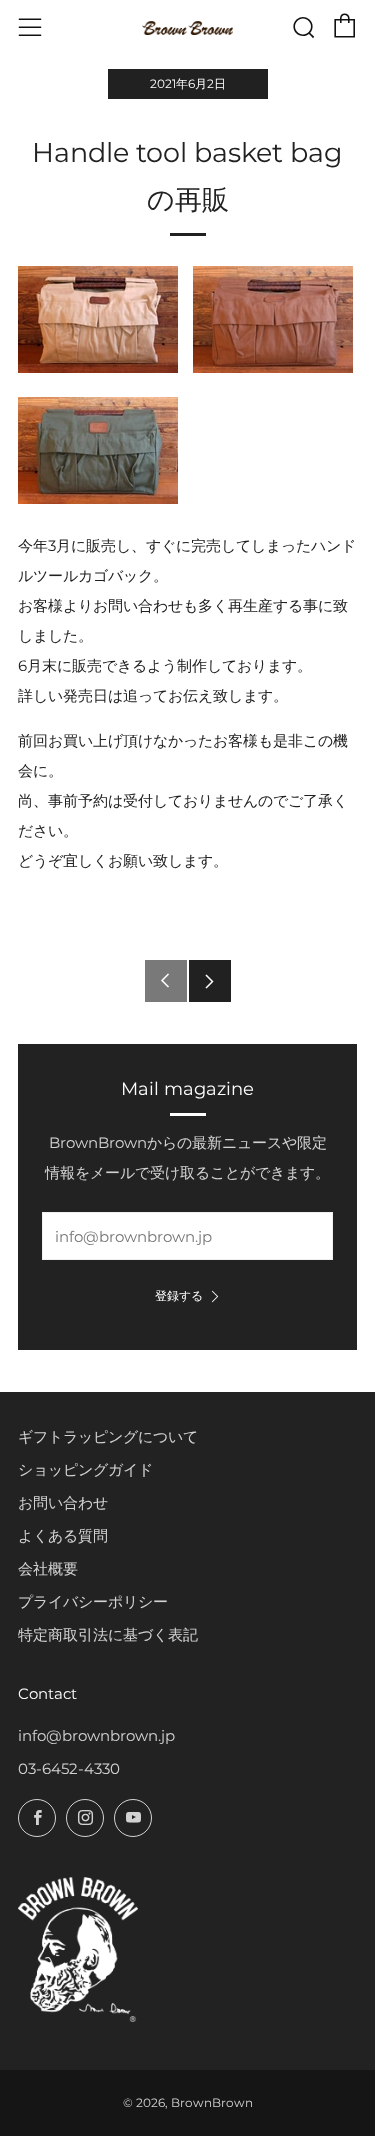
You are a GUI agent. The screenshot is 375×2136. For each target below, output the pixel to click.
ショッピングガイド (85, 1469)
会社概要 (48, 1568)
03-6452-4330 (69, 1768)
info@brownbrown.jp (96, 1735)
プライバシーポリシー (93, 1601)
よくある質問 (63, 1535)
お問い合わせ (63, 1502)
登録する (179, 1295)
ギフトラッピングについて (108, 1436)
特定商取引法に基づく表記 (108, 1634)
